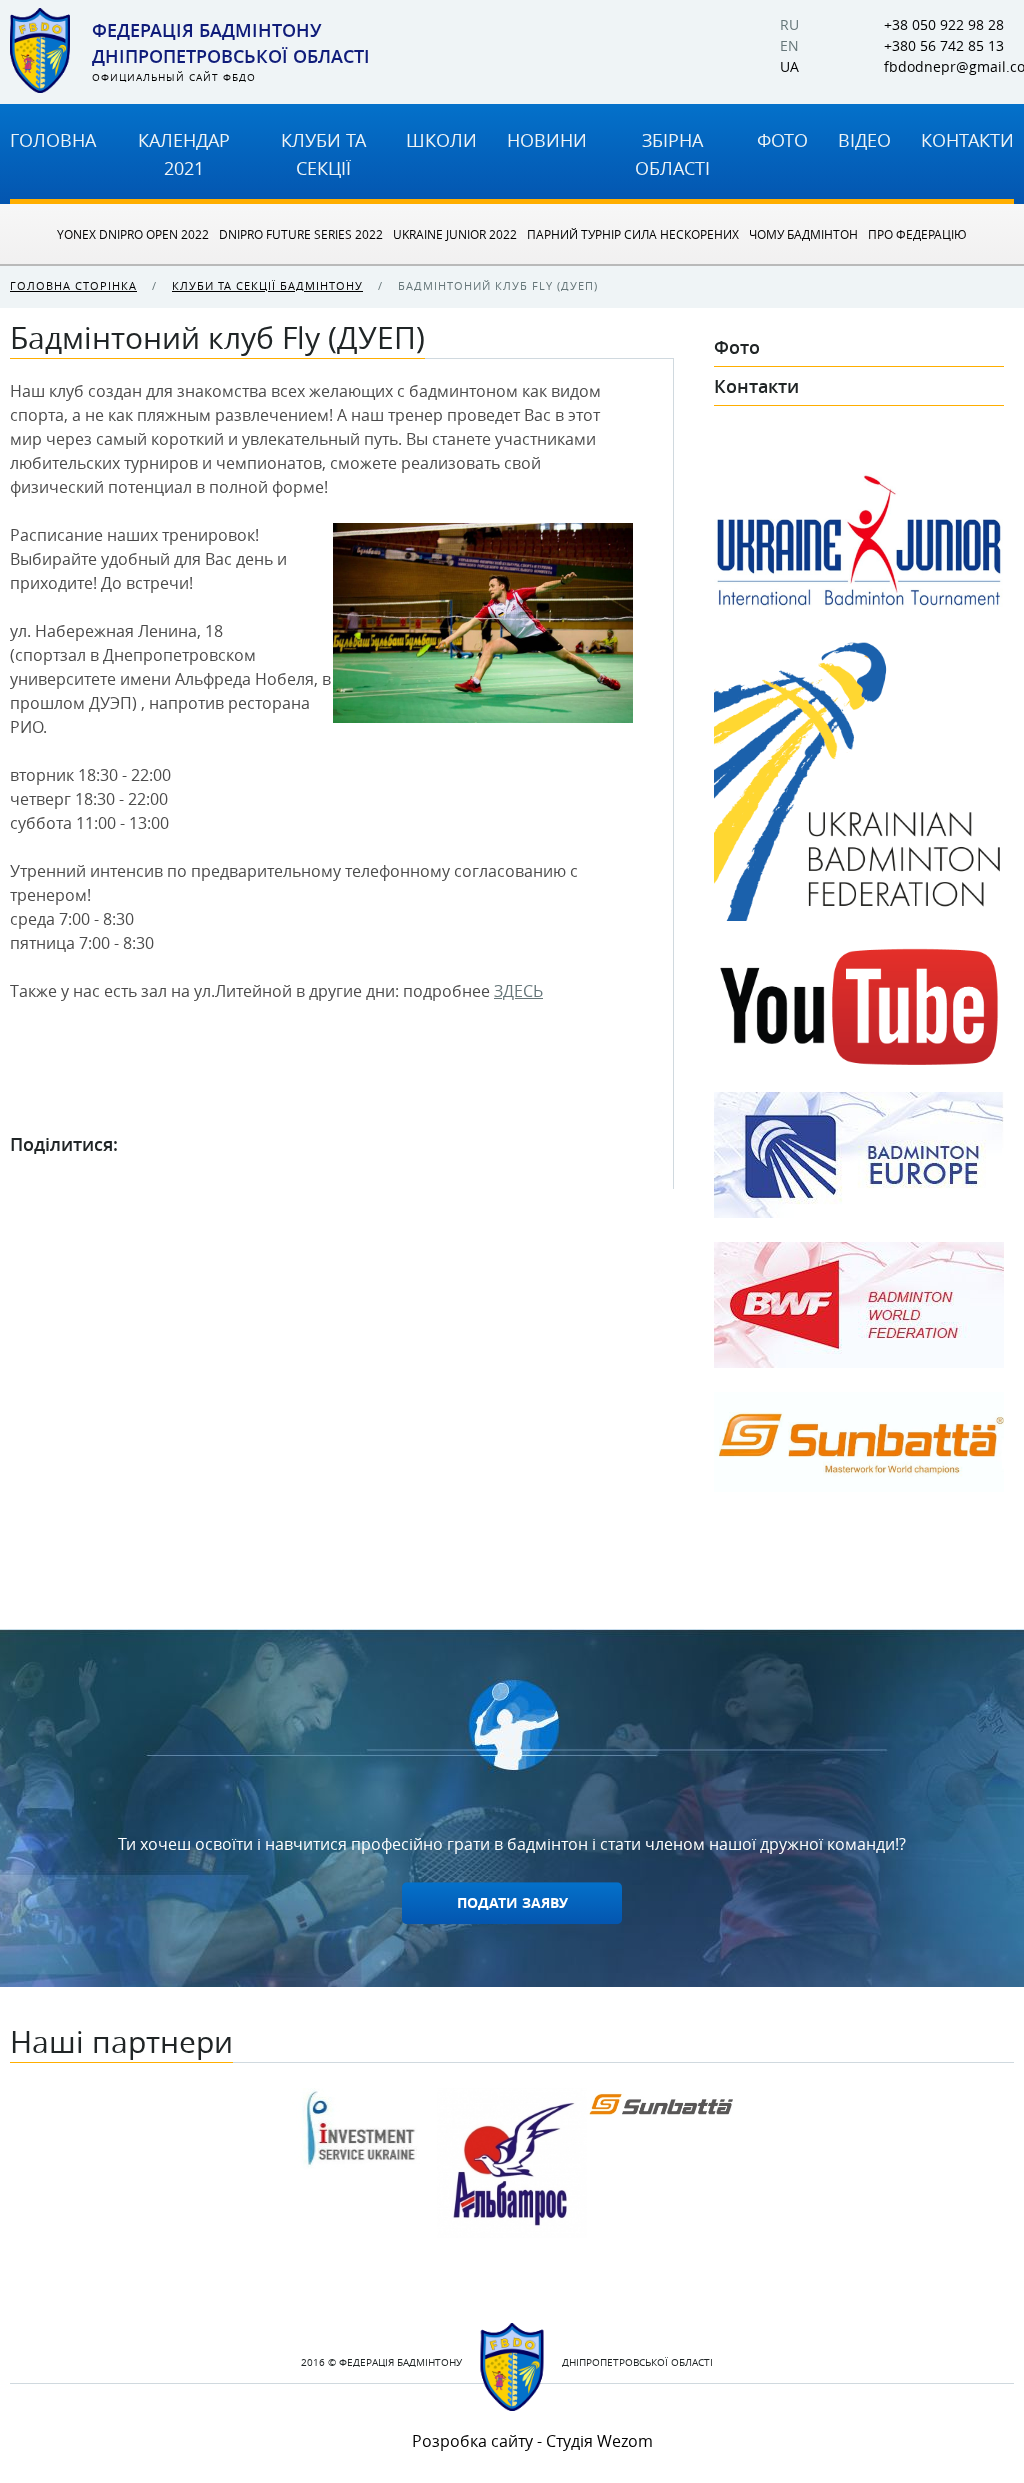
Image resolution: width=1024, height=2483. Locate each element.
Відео (864, 140)
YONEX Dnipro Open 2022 (133, 234)
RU (789, 25)
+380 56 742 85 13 (944, 46)
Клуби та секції (323, 154)
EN (789, 46)
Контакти (967, 140)
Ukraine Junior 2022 (455, 234)
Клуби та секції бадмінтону (267, 285)
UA (789, 67)
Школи (441, 140)
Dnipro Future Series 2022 (301, 234)
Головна (53, 140)
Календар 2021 (184, 154)
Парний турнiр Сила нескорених (633, 234)
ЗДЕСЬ (518, 991)
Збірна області (672, 154)
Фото (782, 140)
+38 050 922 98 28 (944, 25)
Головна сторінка (73, 285)
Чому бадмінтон (803, 234)
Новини (547, 140)
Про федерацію (917, 234)
